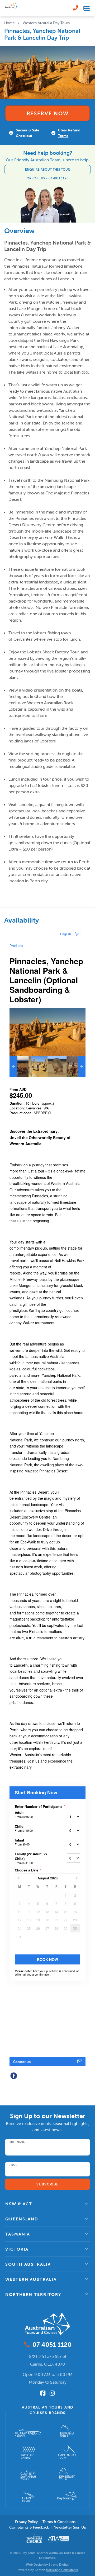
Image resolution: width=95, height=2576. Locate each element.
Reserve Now (48, 113)
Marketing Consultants (62, 2570)
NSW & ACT (19, 2204)
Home (9, 23)
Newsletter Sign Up (70, 2527)
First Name (17, 2142)
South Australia (28, 2264)
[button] (47, 2204)
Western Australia (31, 2279)
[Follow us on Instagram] (52, 2393)
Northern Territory (33, 2294)
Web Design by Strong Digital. (47, 2564)
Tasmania (18, 2234)
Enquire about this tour (48, 169)
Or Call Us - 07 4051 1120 (48, 178)
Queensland (22, 2219)
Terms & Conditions (59, 2522)
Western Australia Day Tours (46, 23)
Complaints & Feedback (29, 2527)
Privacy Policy (26, 2522)
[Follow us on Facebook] (43, 2393)
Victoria (17, 2249)
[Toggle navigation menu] (87, 8)
